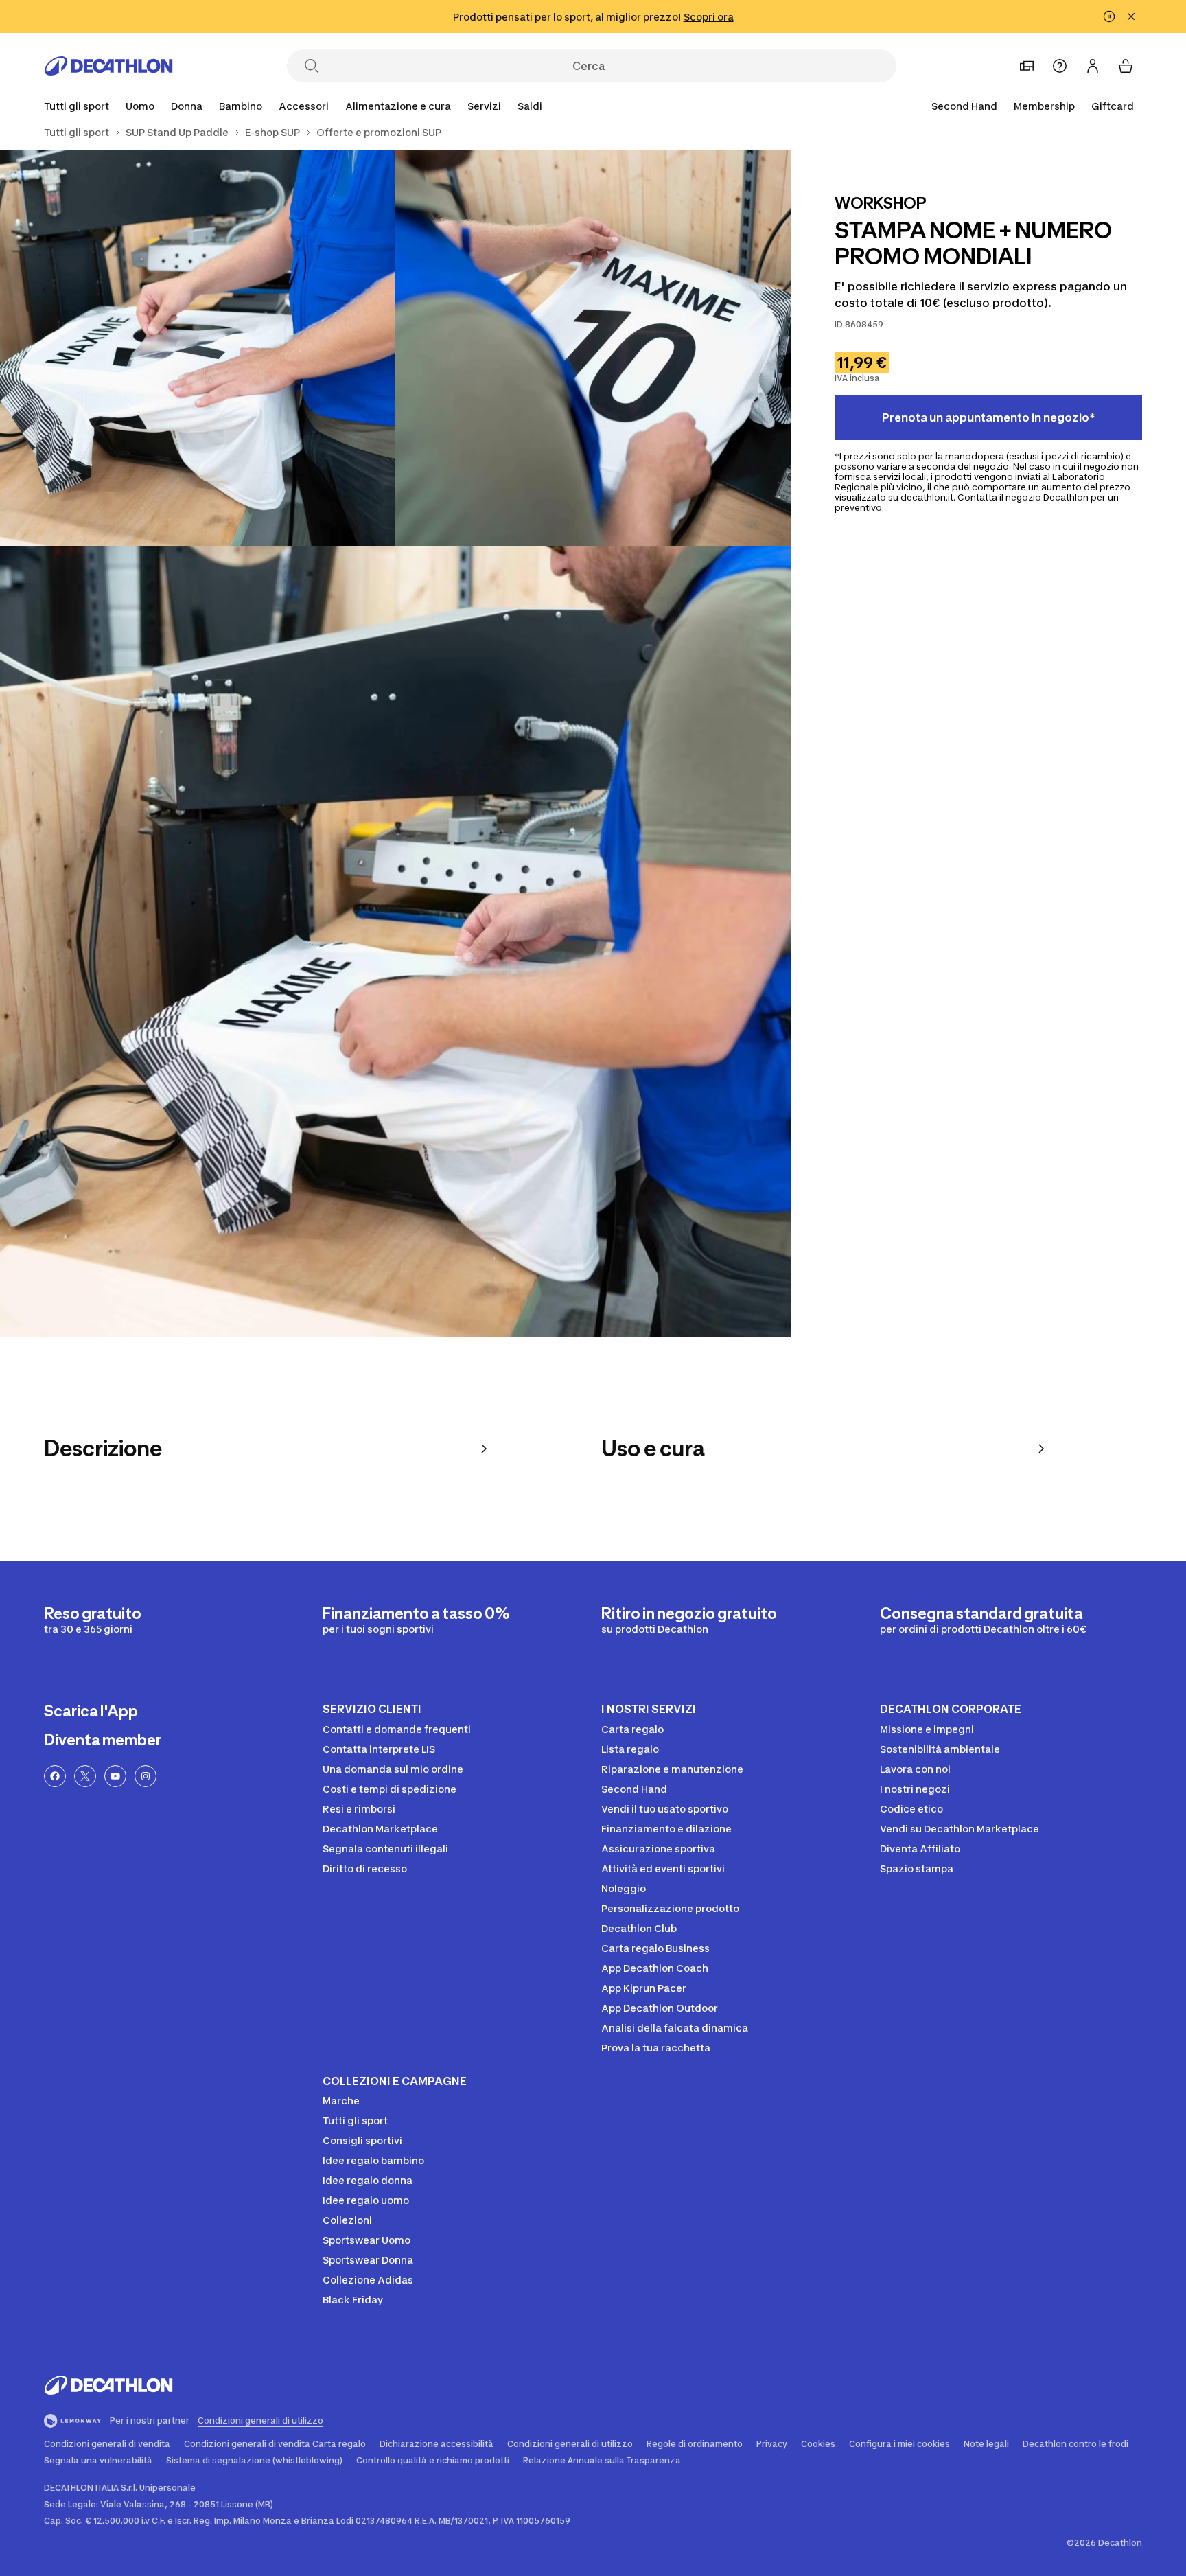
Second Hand (964, 106)
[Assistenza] (1060, 66)
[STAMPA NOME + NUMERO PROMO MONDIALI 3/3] (395, 941)
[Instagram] (146, 1776)
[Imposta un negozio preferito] (1027, 66)
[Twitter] (85, 1776)
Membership (1044, 106)
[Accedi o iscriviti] (1093, 66)
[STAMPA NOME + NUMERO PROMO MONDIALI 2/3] (198, 348)
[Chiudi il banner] (1131, 16)
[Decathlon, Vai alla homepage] (108, 66)
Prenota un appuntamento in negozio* (989, 417)
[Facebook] (55, 1776)
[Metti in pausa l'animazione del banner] (1109, 16)
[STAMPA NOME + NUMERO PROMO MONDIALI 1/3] (593, 348)
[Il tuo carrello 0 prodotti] (1126, 66)
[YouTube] (115, 1776)
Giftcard (1113, 106)
